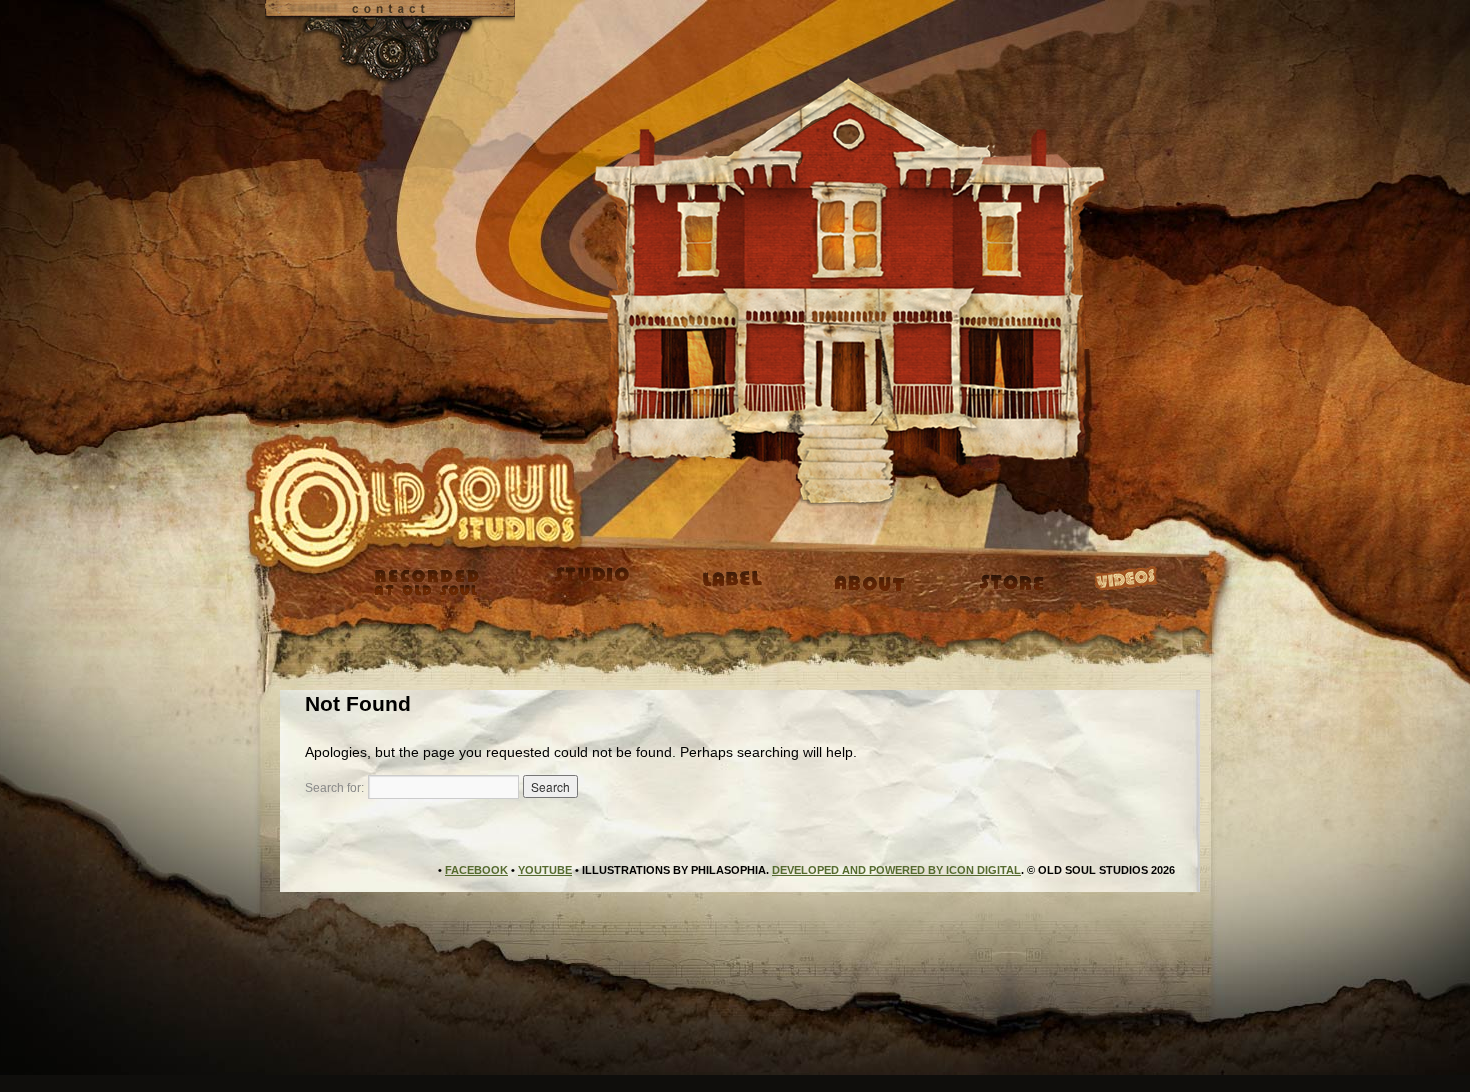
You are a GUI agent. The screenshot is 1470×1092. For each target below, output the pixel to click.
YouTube (545, 870)
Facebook (476, 870)
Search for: (334, 788)
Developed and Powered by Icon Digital (896, 870)
